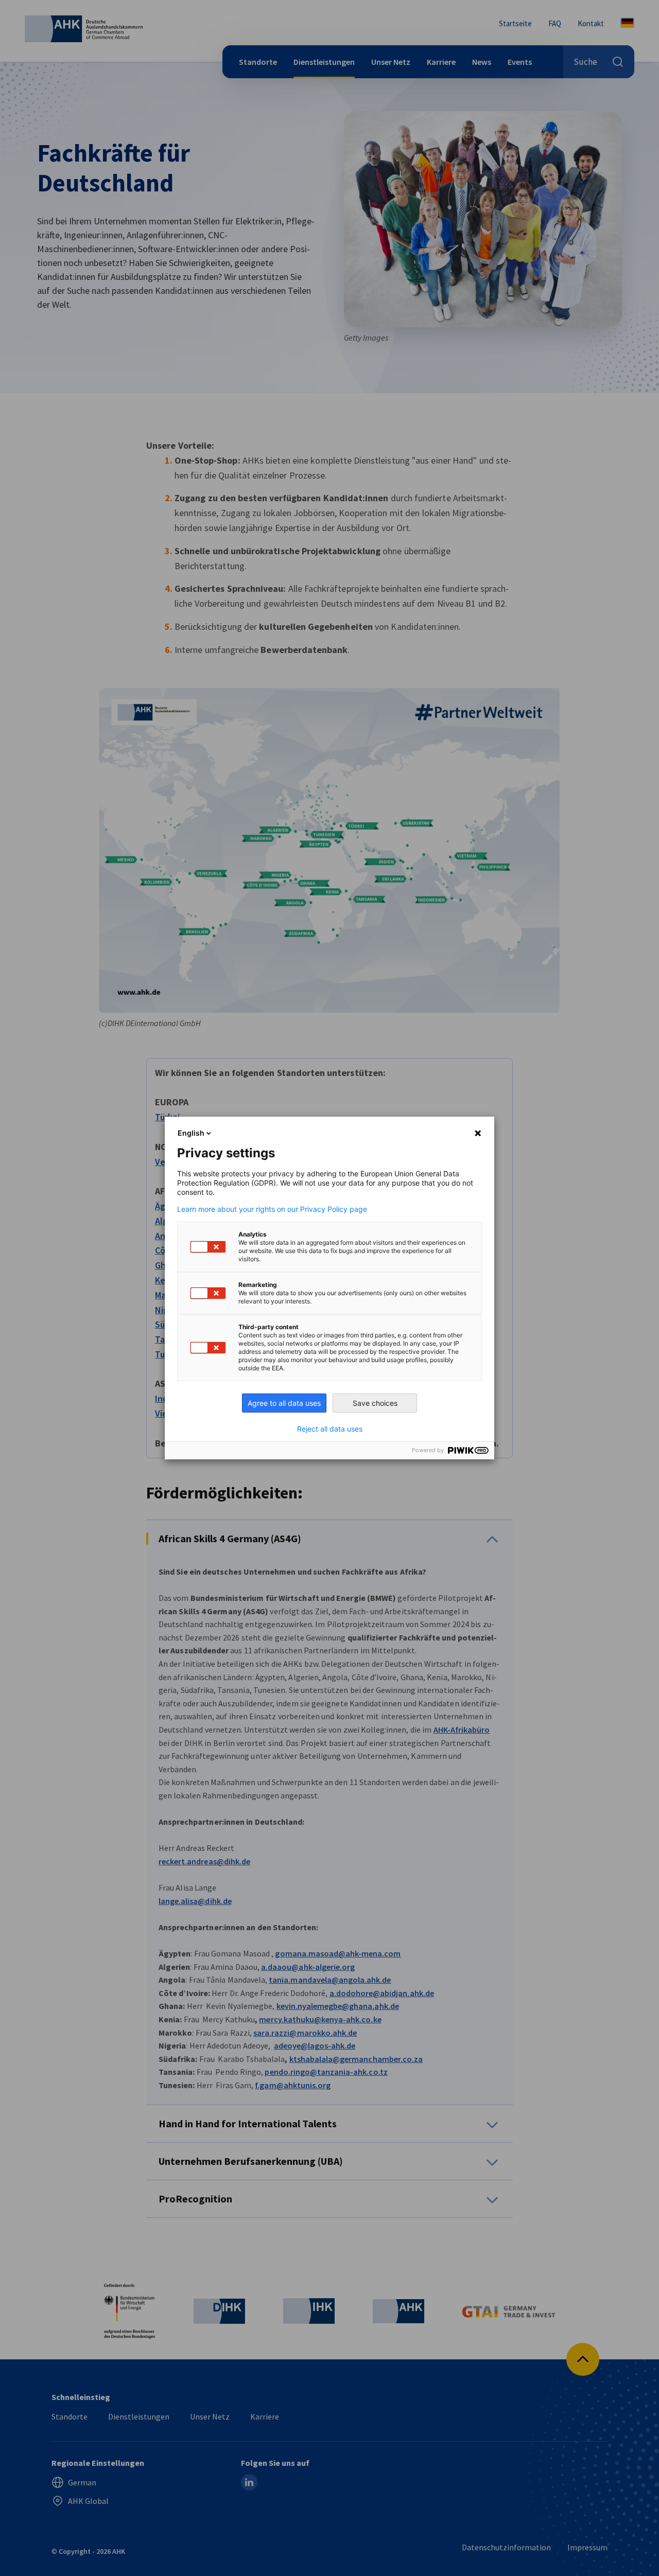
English (191, 1133)
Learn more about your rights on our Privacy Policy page (272, 1209)
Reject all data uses (330, 1429)
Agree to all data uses (284, 1403)
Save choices (375, 1403)
